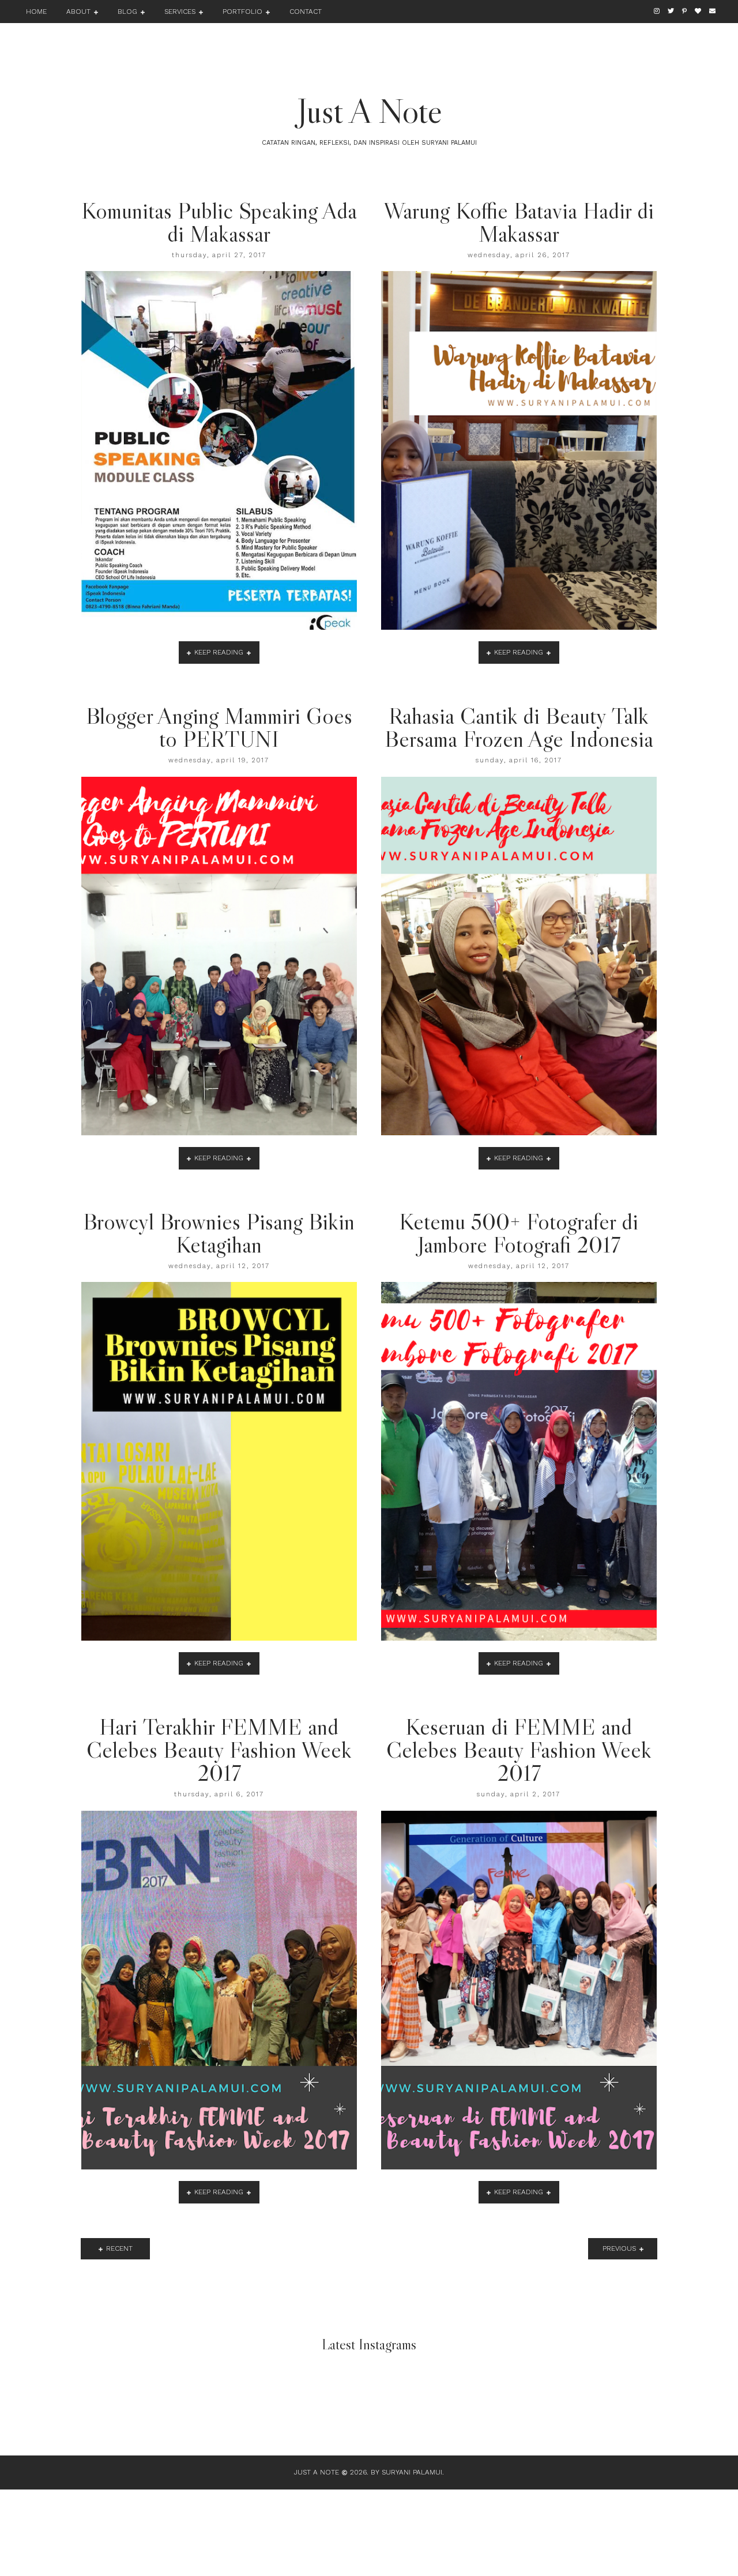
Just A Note (369, 111)
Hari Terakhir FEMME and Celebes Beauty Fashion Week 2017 (219, 1750)
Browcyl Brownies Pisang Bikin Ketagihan (219, 1233)
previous (619, 2248)
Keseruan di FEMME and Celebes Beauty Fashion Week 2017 (519, 1750)
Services (180, 12)
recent (119, 2248)
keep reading (219, 652)
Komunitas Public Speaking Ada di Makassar (219, 222)
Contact (306, 12)
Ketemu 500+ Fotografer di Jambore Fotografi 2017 (519, 1233)
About (78, 12)
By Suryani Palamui (406, 2472)
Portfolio (242, 12)
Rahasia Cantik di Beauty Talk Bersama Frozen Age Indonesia (519, 727)
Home (36, 12)
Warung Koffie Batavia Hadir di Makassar (519, 222)
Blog (127, 12)
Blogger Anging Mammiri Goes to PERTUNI (219, 727)
